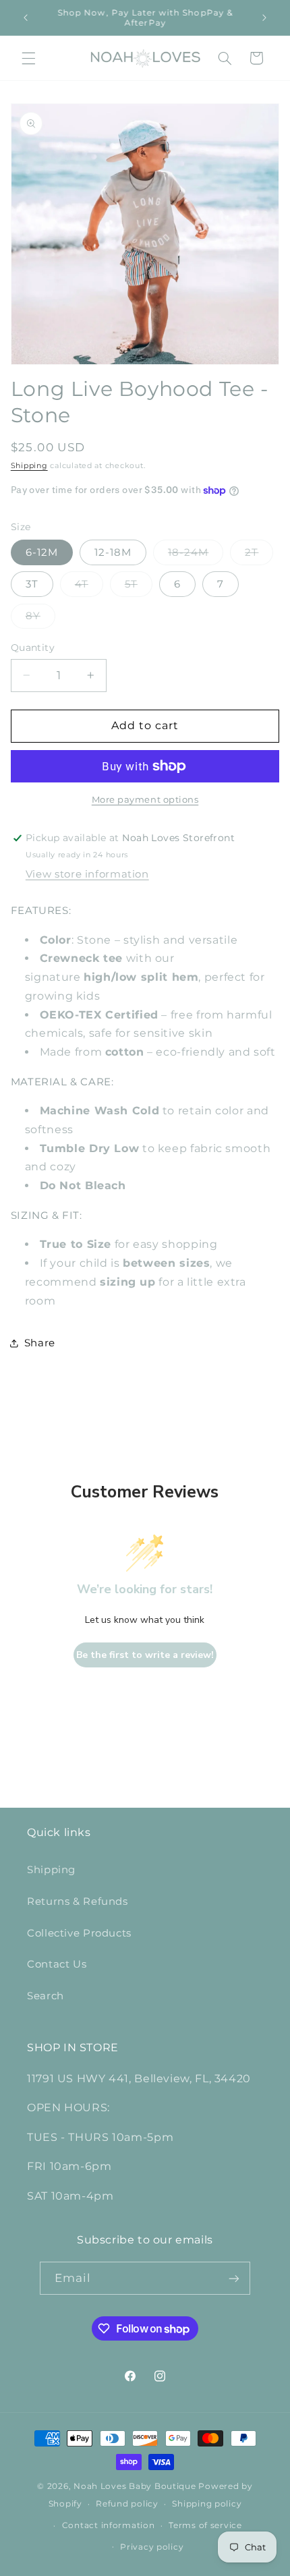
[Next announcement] (264, 18)
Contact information (109, 2525)
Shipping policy (207, 2504)
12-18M (113, 552)
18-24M (196, 555)
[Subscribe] (234, 2278)
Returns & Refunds (78, 1901)
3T (32, 584)
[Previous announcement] (26, 18)
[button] (28, 58)
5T (139, 587)
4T (89, 587)
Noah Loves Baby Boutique (135, 2486)
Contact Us (57, 1964)
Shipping (29, 466)
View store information (87, 874)
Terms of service (205, 2525)
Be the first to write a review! (145, 1655)
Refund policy (127, 2504)
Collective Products (79, 1933)
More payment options (145, 800)
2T (259, 555)
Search (46, 1996)
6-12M (42, 552)
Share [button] (40, 1343)
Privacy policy (152, 2547)
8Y (40, 619)
